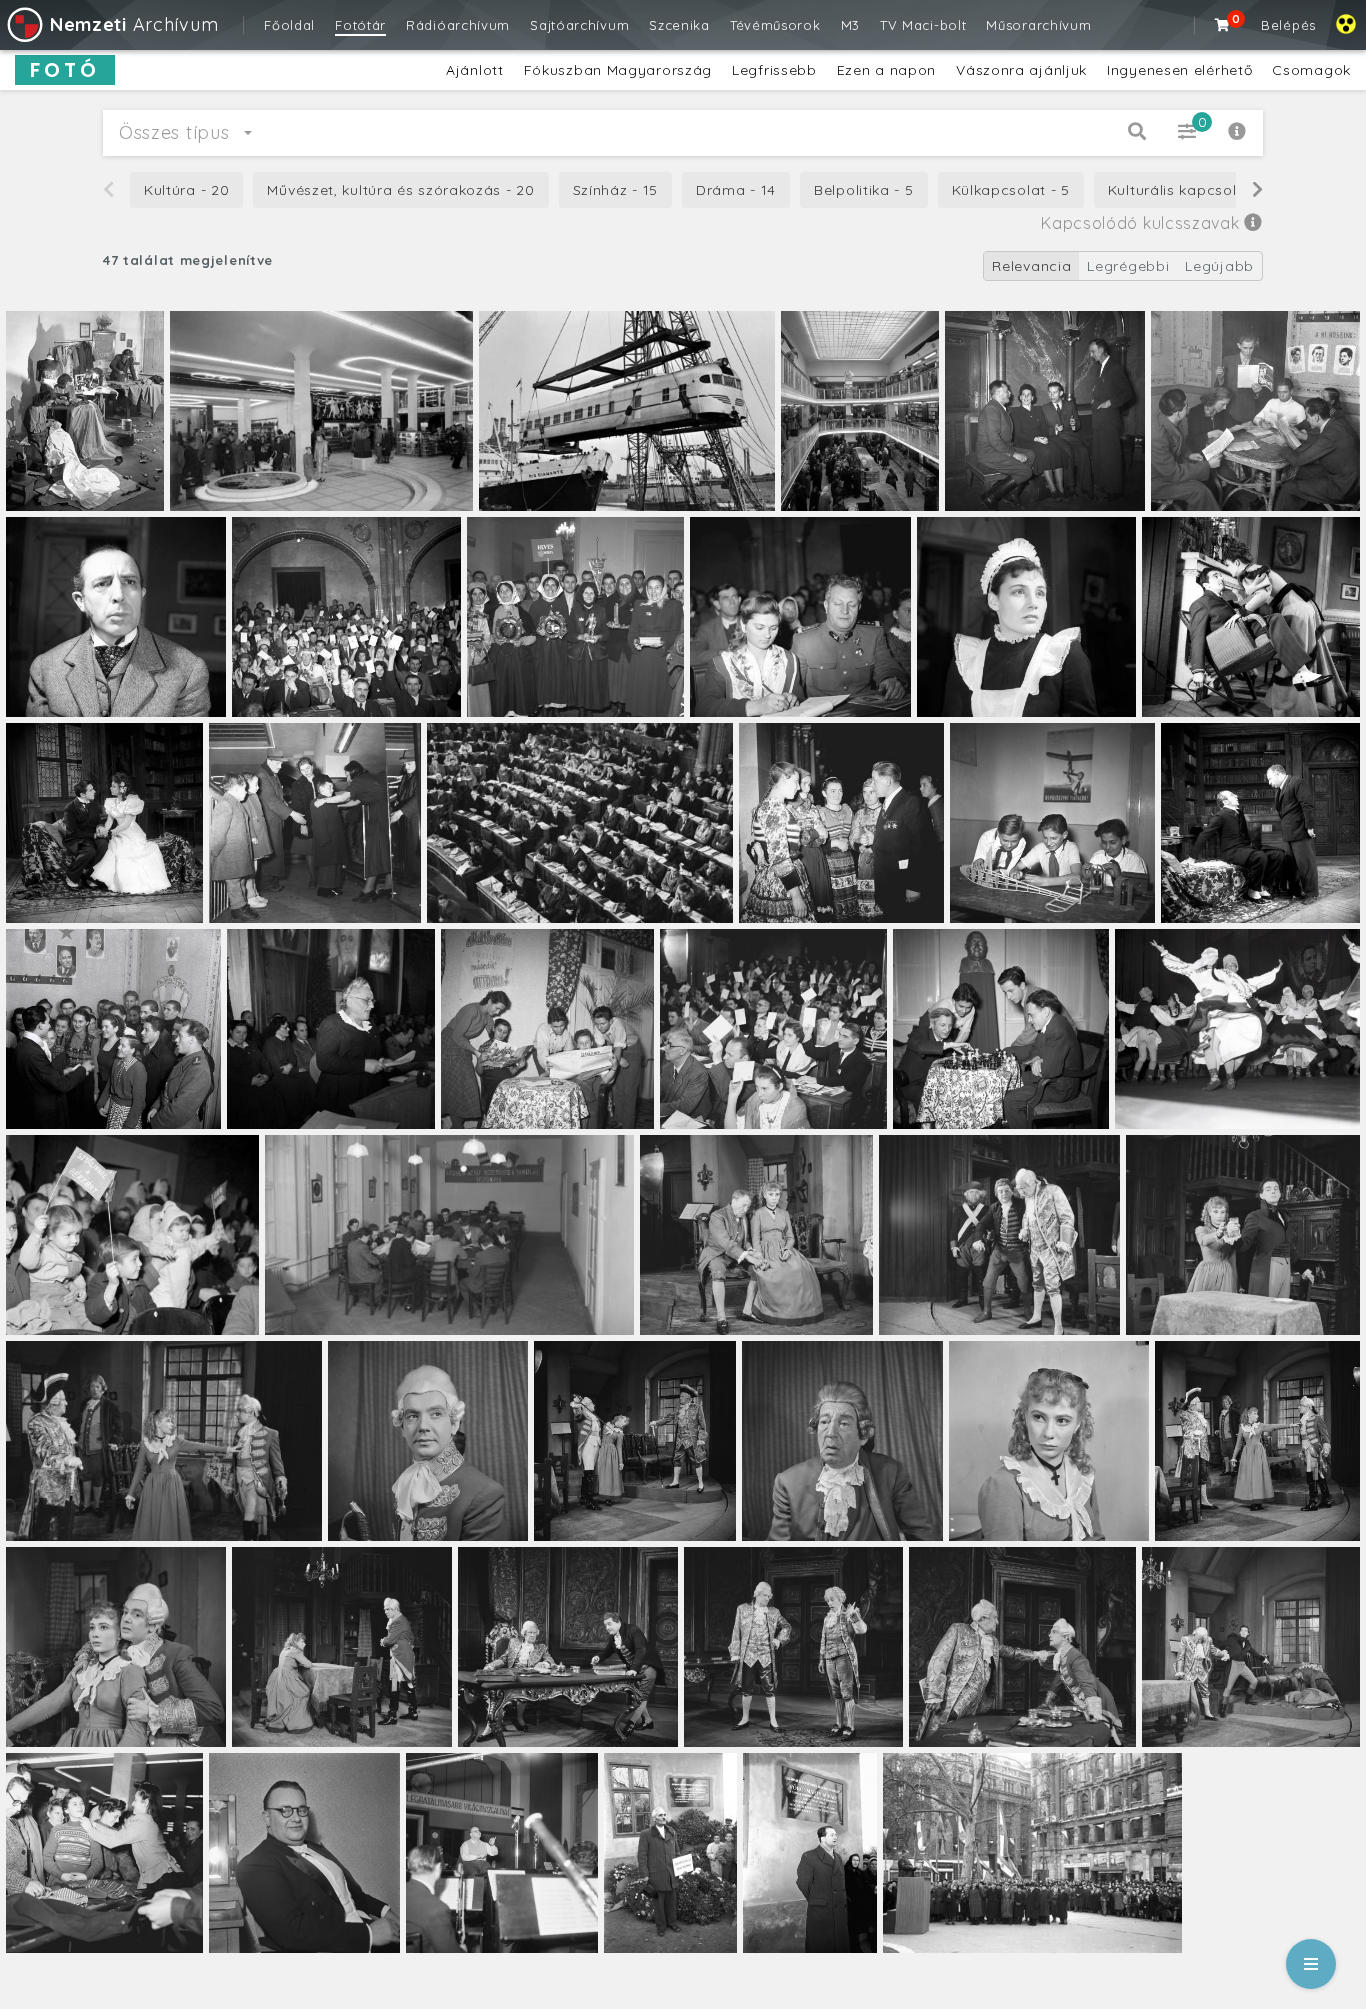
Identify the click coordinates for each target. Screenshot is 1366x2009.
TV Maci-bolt (923, 25)
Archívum (134, 24)
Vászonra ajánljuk (1021, 70)
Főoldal (289, 25)
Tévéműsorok (775, 25)
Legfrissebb (774, 70)
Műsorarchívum (1038, 25)
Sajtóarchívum (579, 25)
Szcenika (679, 25)
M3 (850, 25)
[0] (1223, 25)
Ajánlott (475, 70)
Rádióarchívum (458, 25)
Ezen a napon (886, 70)
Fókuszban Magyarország (618, 70)
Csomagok (1311, 70)
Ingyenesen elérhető (1179, 70)
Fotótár (360, 25)
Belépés (1288, 25)
